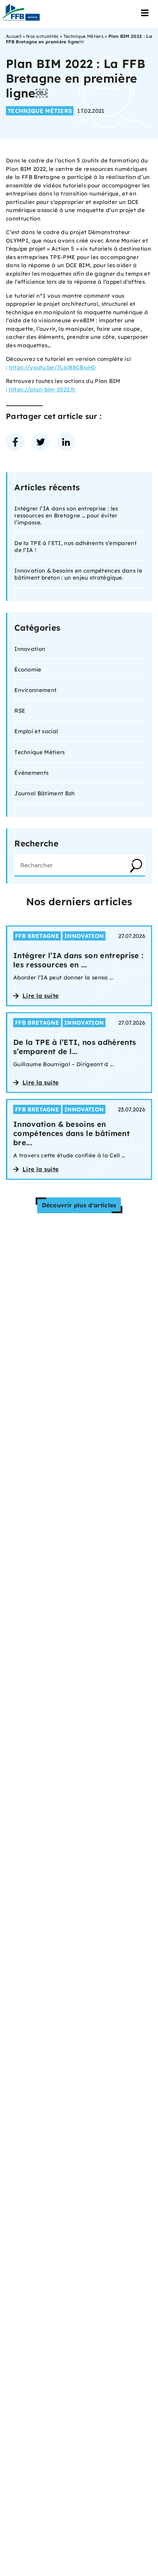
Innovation (30, 649)
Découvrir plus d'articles (79, 1205)
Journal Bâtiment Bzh (44, 793)
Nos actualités (42, 36)
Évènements (31, 773)
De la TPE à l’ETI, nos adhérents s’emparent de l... (75, 1047)
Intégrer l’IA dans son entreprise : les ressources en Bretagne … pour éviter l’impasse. (66, 515)
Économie (28, 669)
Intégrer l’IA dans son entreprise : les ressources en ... (78, 960)
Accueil (14, 36)
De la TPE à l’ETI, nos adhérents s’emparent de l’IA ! (76, 547)
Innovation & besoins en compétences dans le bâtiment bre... (71, 1133)
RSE (20, 711)
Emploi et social (36, 731)
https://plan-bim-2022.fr (42, 389)
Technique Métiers (84, 36)
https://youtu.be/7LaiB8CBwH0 (52, 367)
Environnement (35, 690)
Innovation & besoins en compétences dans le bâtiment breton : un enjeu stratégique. (78, 574)
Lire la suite (40, 996)
